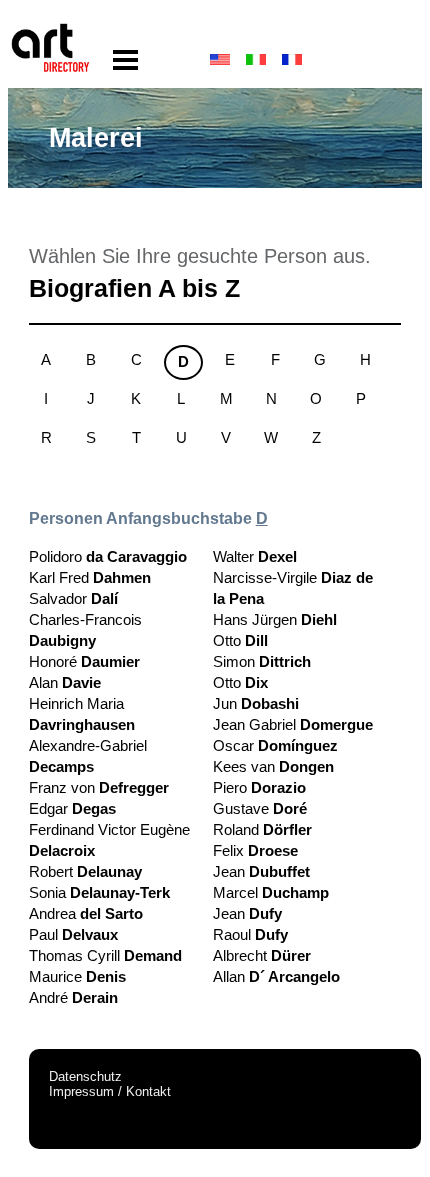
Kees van (273, 766)
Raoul (250, 934)
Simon (262, 661)
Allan (276, 976)
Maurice (77, 976)
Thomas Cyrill (105, 955)
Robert (85, 871)
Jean (261, 871)
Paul (73, 934)
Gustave (260, 808)
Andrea (86, 913)
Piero (259, 787)
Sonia (99, 892)
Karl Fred (90, 577)
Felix (255, 850)
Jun (256, 703)
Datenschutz (85, 1076)
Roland (262, 829)
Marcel (271, 892)
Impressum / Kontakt (110, 1091)
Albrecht (262, 955)
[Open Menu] (125, 60)
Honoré (84, 661)
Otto (240, 640)
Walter (255, 556)
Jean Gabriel (293, 724)
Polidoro (108, 556)
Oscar (275, 745)
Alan (65, 682)
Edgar (72, 808)
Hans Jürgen (275, 619)
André (73, 997)
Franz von (99, 787)
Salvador (73, 598)
